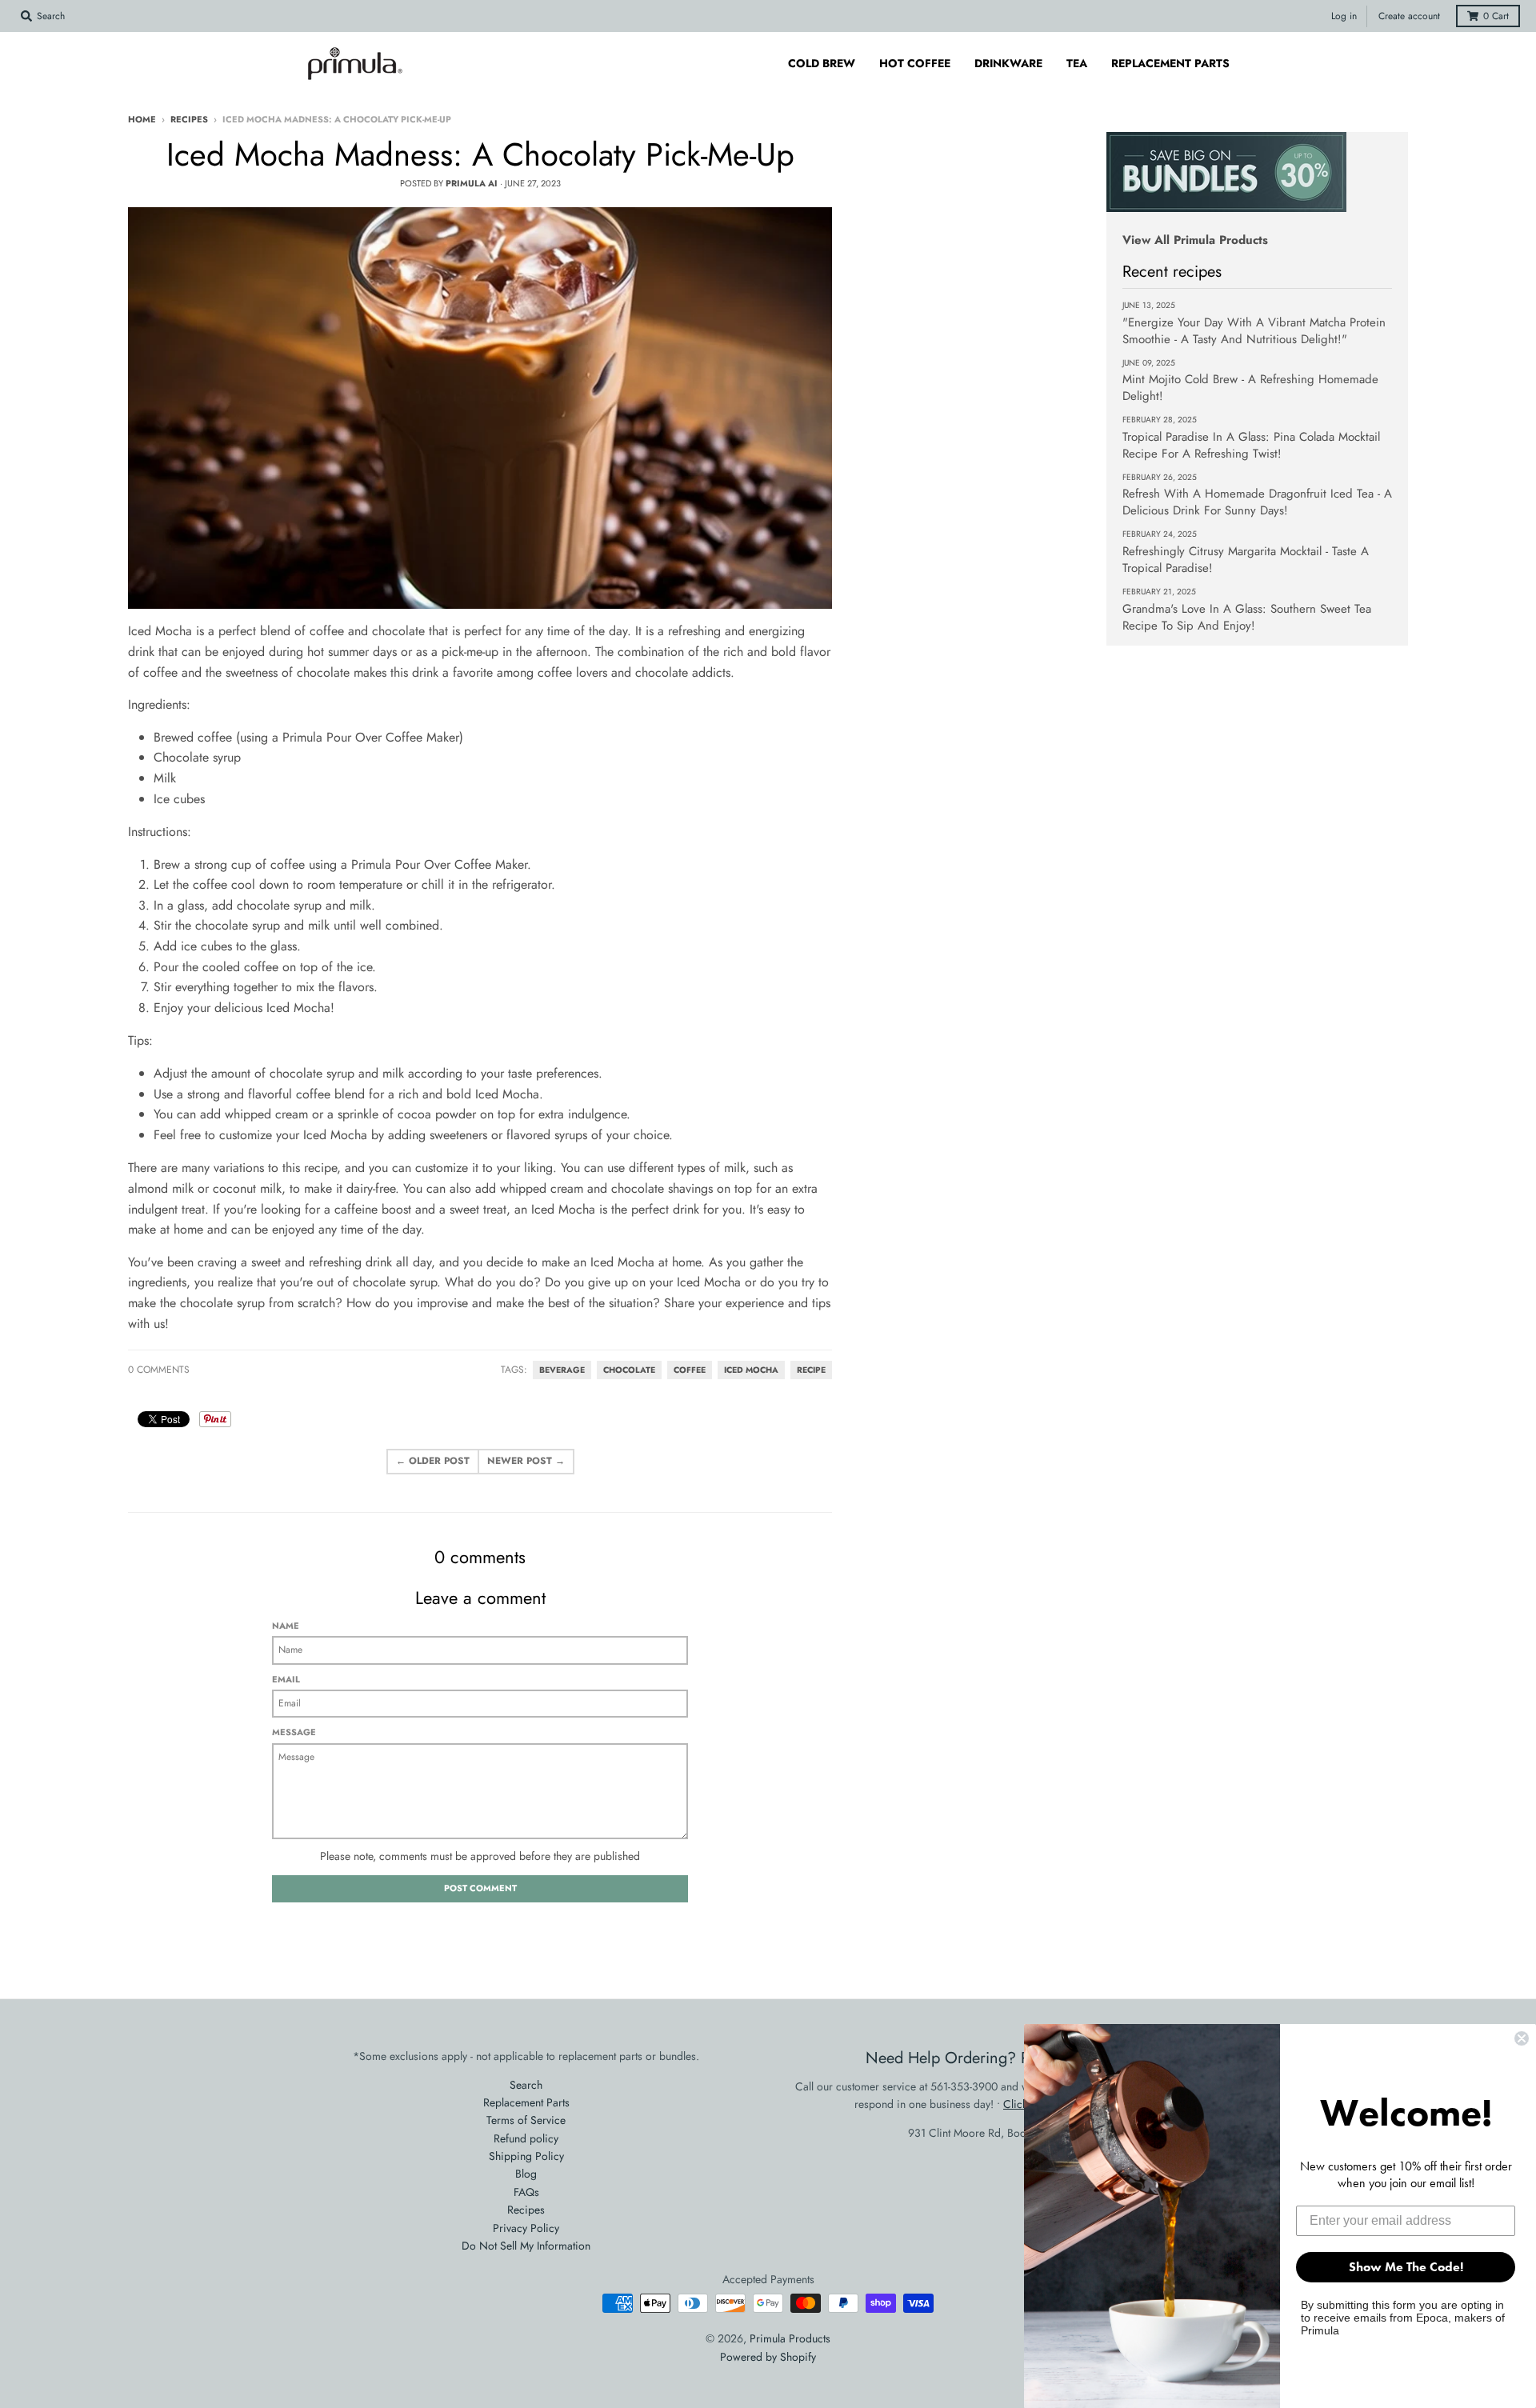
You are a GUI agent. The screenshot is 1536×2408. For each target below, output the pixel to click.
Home (142, 119)
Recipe (811, 1370)
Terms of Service (526, 2120)
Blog (526, 2174)
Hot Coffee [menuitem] (915, 63)
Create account (1409, 16)
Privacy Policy (526, 2228)
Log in (1344, 16)
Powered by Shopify (768, 2357)
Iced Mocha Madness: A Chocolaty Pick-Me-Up (480, 154)
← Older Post (433, 1461)
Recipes (189, 119)
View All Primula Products (1195, 240)
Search (526, 2085)
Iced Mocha (751, 1370)
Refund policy (526, 2138)
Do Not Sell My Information (526, 2246)
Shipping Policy (526, 2156)
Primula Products (790, 2338)
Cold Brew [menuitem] (822, 63)
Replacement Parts (526, 2102)
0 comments (159, 1370)
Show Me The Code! (1406, 2267)
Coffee (690, 1370)
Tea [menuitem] (1077, 63)
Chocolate (629, 1370)
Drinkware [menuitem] (1008, 63)
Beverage (562, 1370)
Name (286, 1626)
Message (294, 1732)
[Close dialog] (1522, 2038)
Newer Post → (526, 1461)
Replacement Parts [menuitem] (1170, 63)
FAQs (526, 2192)
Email (286, 1679)
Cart (1496, 16)
